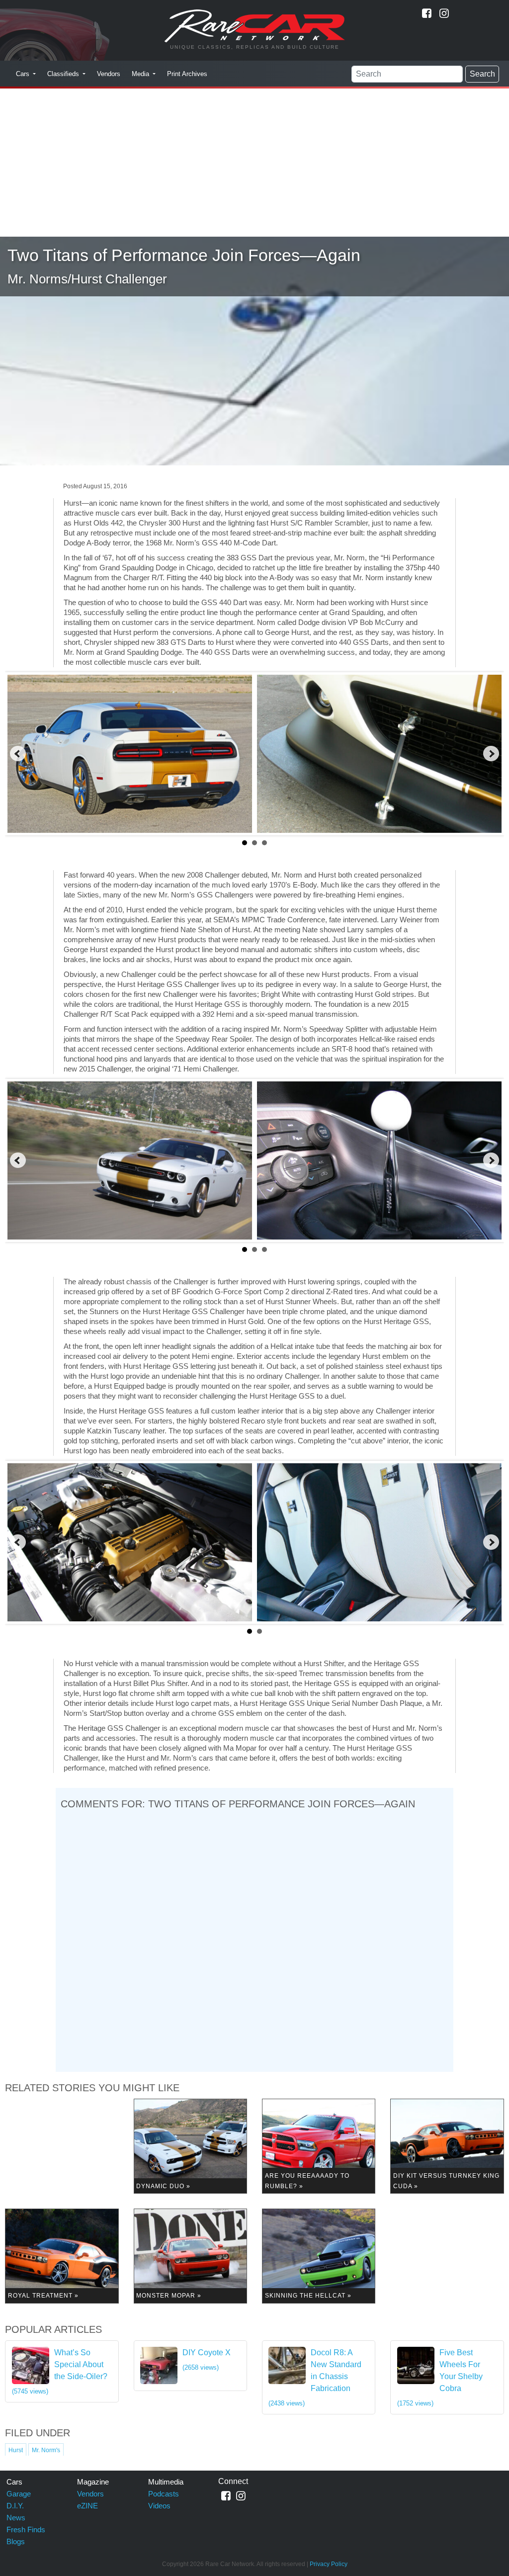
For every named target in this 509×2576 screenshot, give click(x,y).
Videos (159, 2506)
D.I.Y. (15, 2506)
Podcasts (164, 2494)
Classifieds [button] (64, 74)
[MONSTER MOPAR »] (190, 2256)
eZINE (87, 2506)
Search (482, 74)
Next (491, 754)
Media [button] (141, 74)
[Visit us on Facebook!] (427, 13)
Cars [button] (24, 74)
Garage (19, 2494)
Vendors (109, 74)
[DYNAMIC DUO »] (190, 2146)
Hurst (16, 2450)
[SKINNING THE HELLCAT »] (319, 2256)
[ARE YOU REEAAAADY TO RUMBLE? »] (319, 2146)
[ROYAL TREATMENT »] (62, 2256)
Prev (18, 754)
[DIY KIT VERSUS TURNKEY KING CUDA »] (447, 2146)
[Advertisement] (254, 162)
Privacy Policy (329, 2564)
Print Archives (187, 74)
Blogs (16, 2541)
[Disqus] (254, 1939)
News (16, 2518)
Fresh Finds (26, 2530)
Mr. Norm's (46, 2450)
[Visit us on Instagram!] (444, 13)
